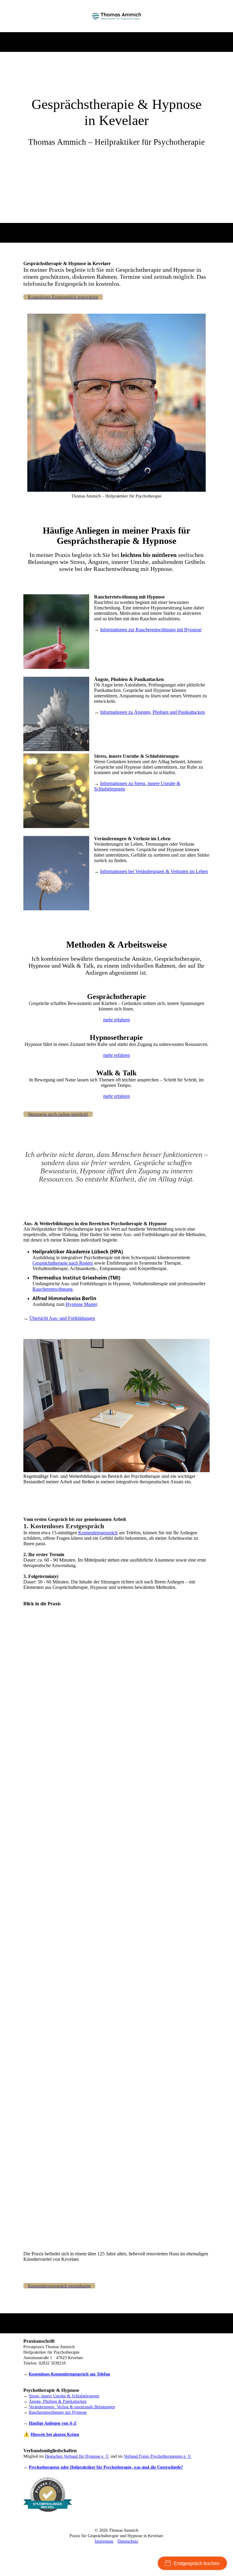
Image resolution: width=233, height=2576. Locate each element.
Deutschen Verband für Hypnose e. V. (77, 2456)
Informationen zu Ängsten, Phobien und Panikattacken (152, 712)
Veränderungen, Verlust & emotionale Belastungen (72, 2407)
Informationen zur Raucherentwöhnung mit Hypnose (151, 630)
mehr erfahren (116, 1020)
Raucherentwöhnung (52, 1289)
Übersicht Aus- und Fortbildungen (62, 1318)
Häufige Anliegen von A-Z (53, 2423)
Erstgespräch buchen (197, 2563)
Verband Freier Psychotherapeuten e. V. (158, 2456)
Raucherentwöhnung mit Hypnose (58, 2412)
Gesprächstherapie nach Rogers (63, 1263)
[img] (117, 16)
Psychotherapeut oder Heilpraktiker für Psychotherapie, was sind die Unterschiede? (106, 2467)
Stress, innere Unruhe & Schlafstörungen (64, 2396)
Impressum (104, 2541)
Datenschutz (128, 2541)
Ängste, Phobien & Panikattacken (58, 2401)
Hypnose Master (81, 1304)
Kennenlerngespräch (98, 1533)
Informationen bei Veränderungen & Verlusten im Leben (154, 871)
